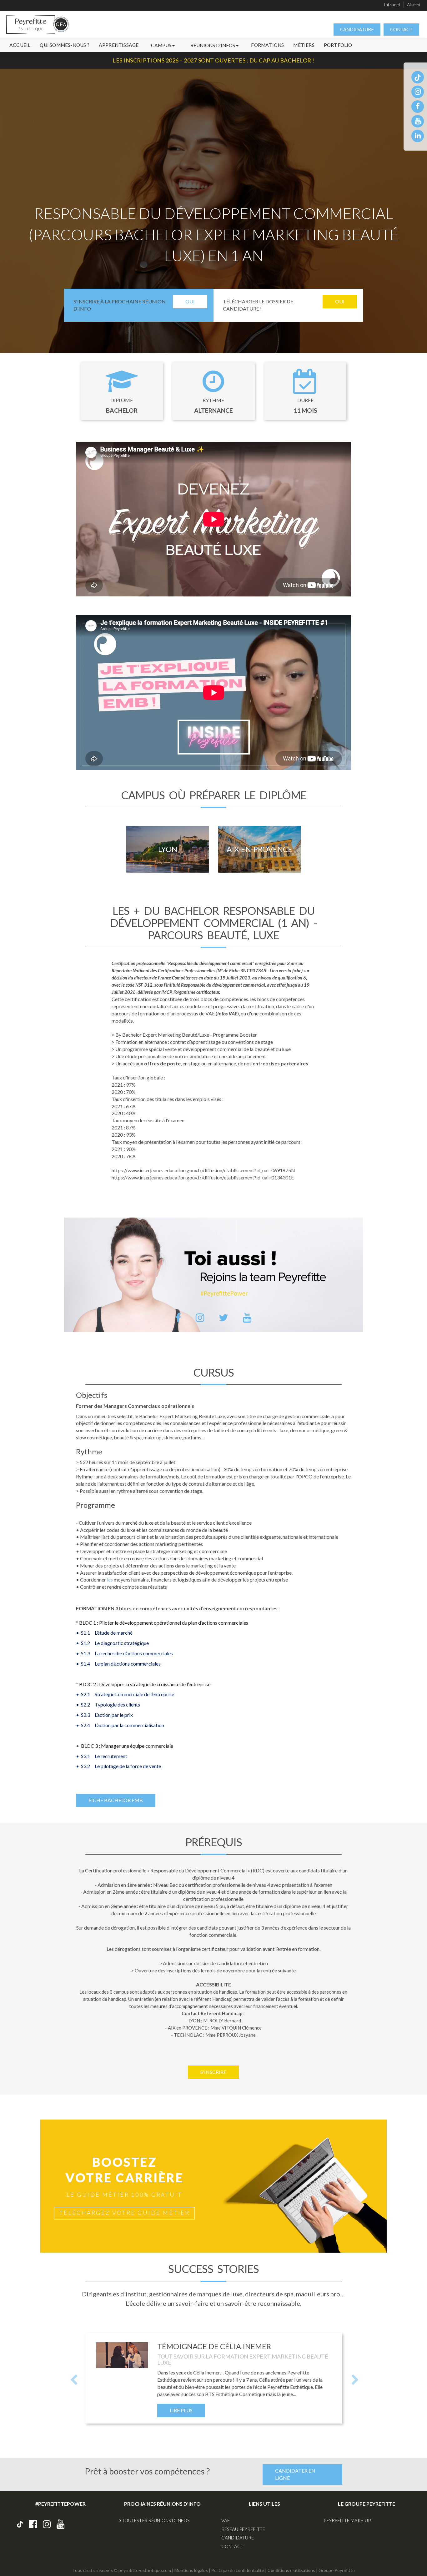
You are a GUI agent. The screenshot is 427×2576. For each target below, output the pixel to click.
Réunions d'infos (213, 45)
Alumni (414, 5)
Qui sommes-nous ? (64, 45)
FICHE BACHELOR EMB (116, 1800)
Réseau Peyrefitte (243, 2529)
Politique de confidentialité (238, 2570)
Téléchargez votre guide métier (124, 2213)
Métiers (304, 45)
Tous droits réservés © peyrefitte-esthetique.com (122, 2570)
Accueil (20, 45)
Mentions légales (191, 2570)
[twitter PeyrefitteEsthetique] (224, 1318)
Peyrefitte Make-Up (347, 2520)
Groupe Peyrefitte (337, 2570)
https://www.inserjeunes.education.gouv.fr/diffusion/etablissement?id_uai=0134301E (203, 1177)
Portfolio (338, 45)
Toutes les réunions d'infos (155, 2520)
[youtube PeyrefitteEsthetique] (247, 1318)
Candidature (238, 2538)
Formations (267, 45)
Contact (232, 2546)
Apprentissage (119, 45)
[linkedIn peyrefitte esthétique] (418, 135)
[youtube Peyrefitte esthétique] (61, 2524)
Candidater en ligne (295, 2474)
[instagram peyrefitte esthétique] (418, 91)
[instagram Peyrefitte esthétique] (47, 2524)
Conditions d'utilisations (291, 2570)
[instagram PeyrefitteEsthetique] (200, 1318)
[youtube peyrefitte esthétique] (418, 121)
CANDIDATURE (357, 29)
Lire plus (181, 2410)
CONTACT (401, 29)
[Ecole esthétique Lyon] (35, 27)
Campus (162, 45)
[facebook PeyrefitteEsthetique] (178, 1318)
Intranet (392, 5)
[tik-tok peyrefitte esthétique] (418, 77)
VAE (226, 2520)
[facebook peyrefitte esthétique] (418, 106)
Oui (190, 301)
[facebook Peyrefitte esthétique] (33, 2524)
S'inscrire (213, 2072)
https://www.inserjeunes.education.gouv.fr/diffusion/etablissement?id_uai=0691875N (203, 1170)
